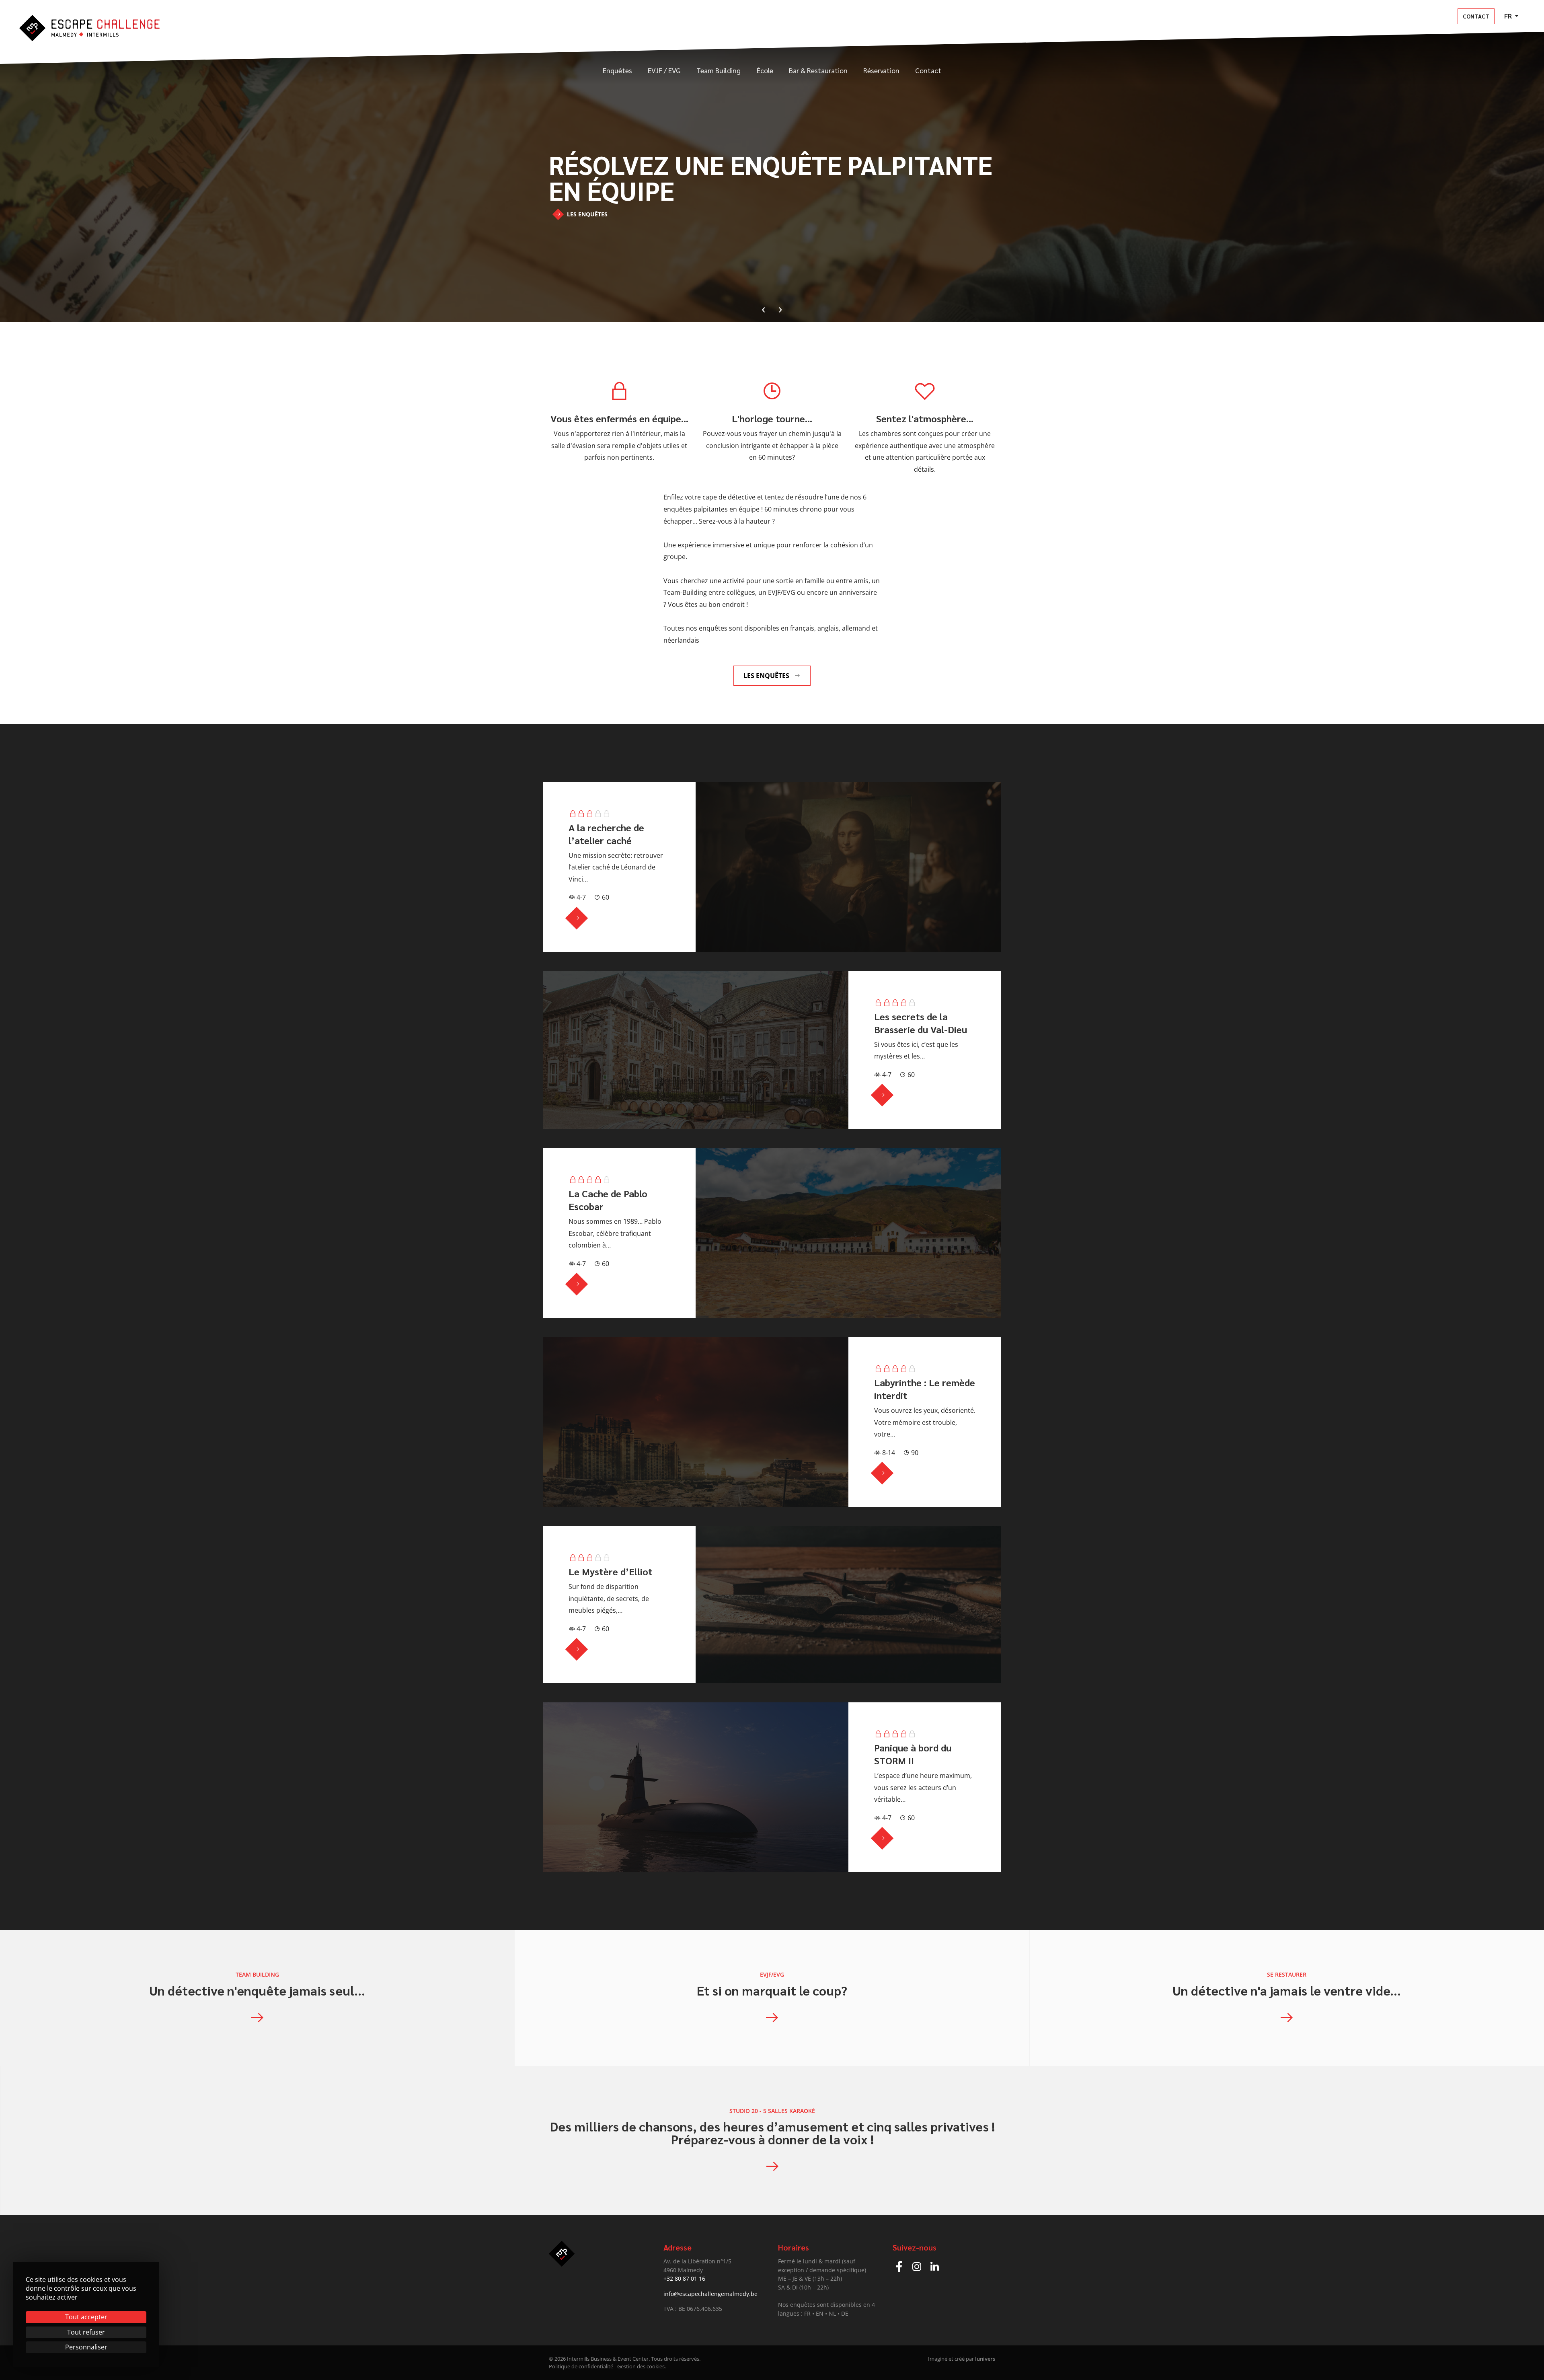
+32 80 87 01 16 (684, 2278)
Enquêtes (617, 70)
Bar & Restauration (818, 70)
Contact (1476, 16)
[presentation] (764, 308)
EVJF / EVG (664, 70)
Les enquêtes (586, 214)
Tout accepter (86, 2317)
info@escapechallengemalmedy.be (710, 2294)
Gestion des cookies (641, 2366)
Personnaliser (86, 2347)
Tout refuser (86, 2332)
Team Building (719, 70)
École (765, 70)
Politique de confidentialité (581, 2366)
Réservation (881, 70)
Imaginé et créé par (962, 2359)
